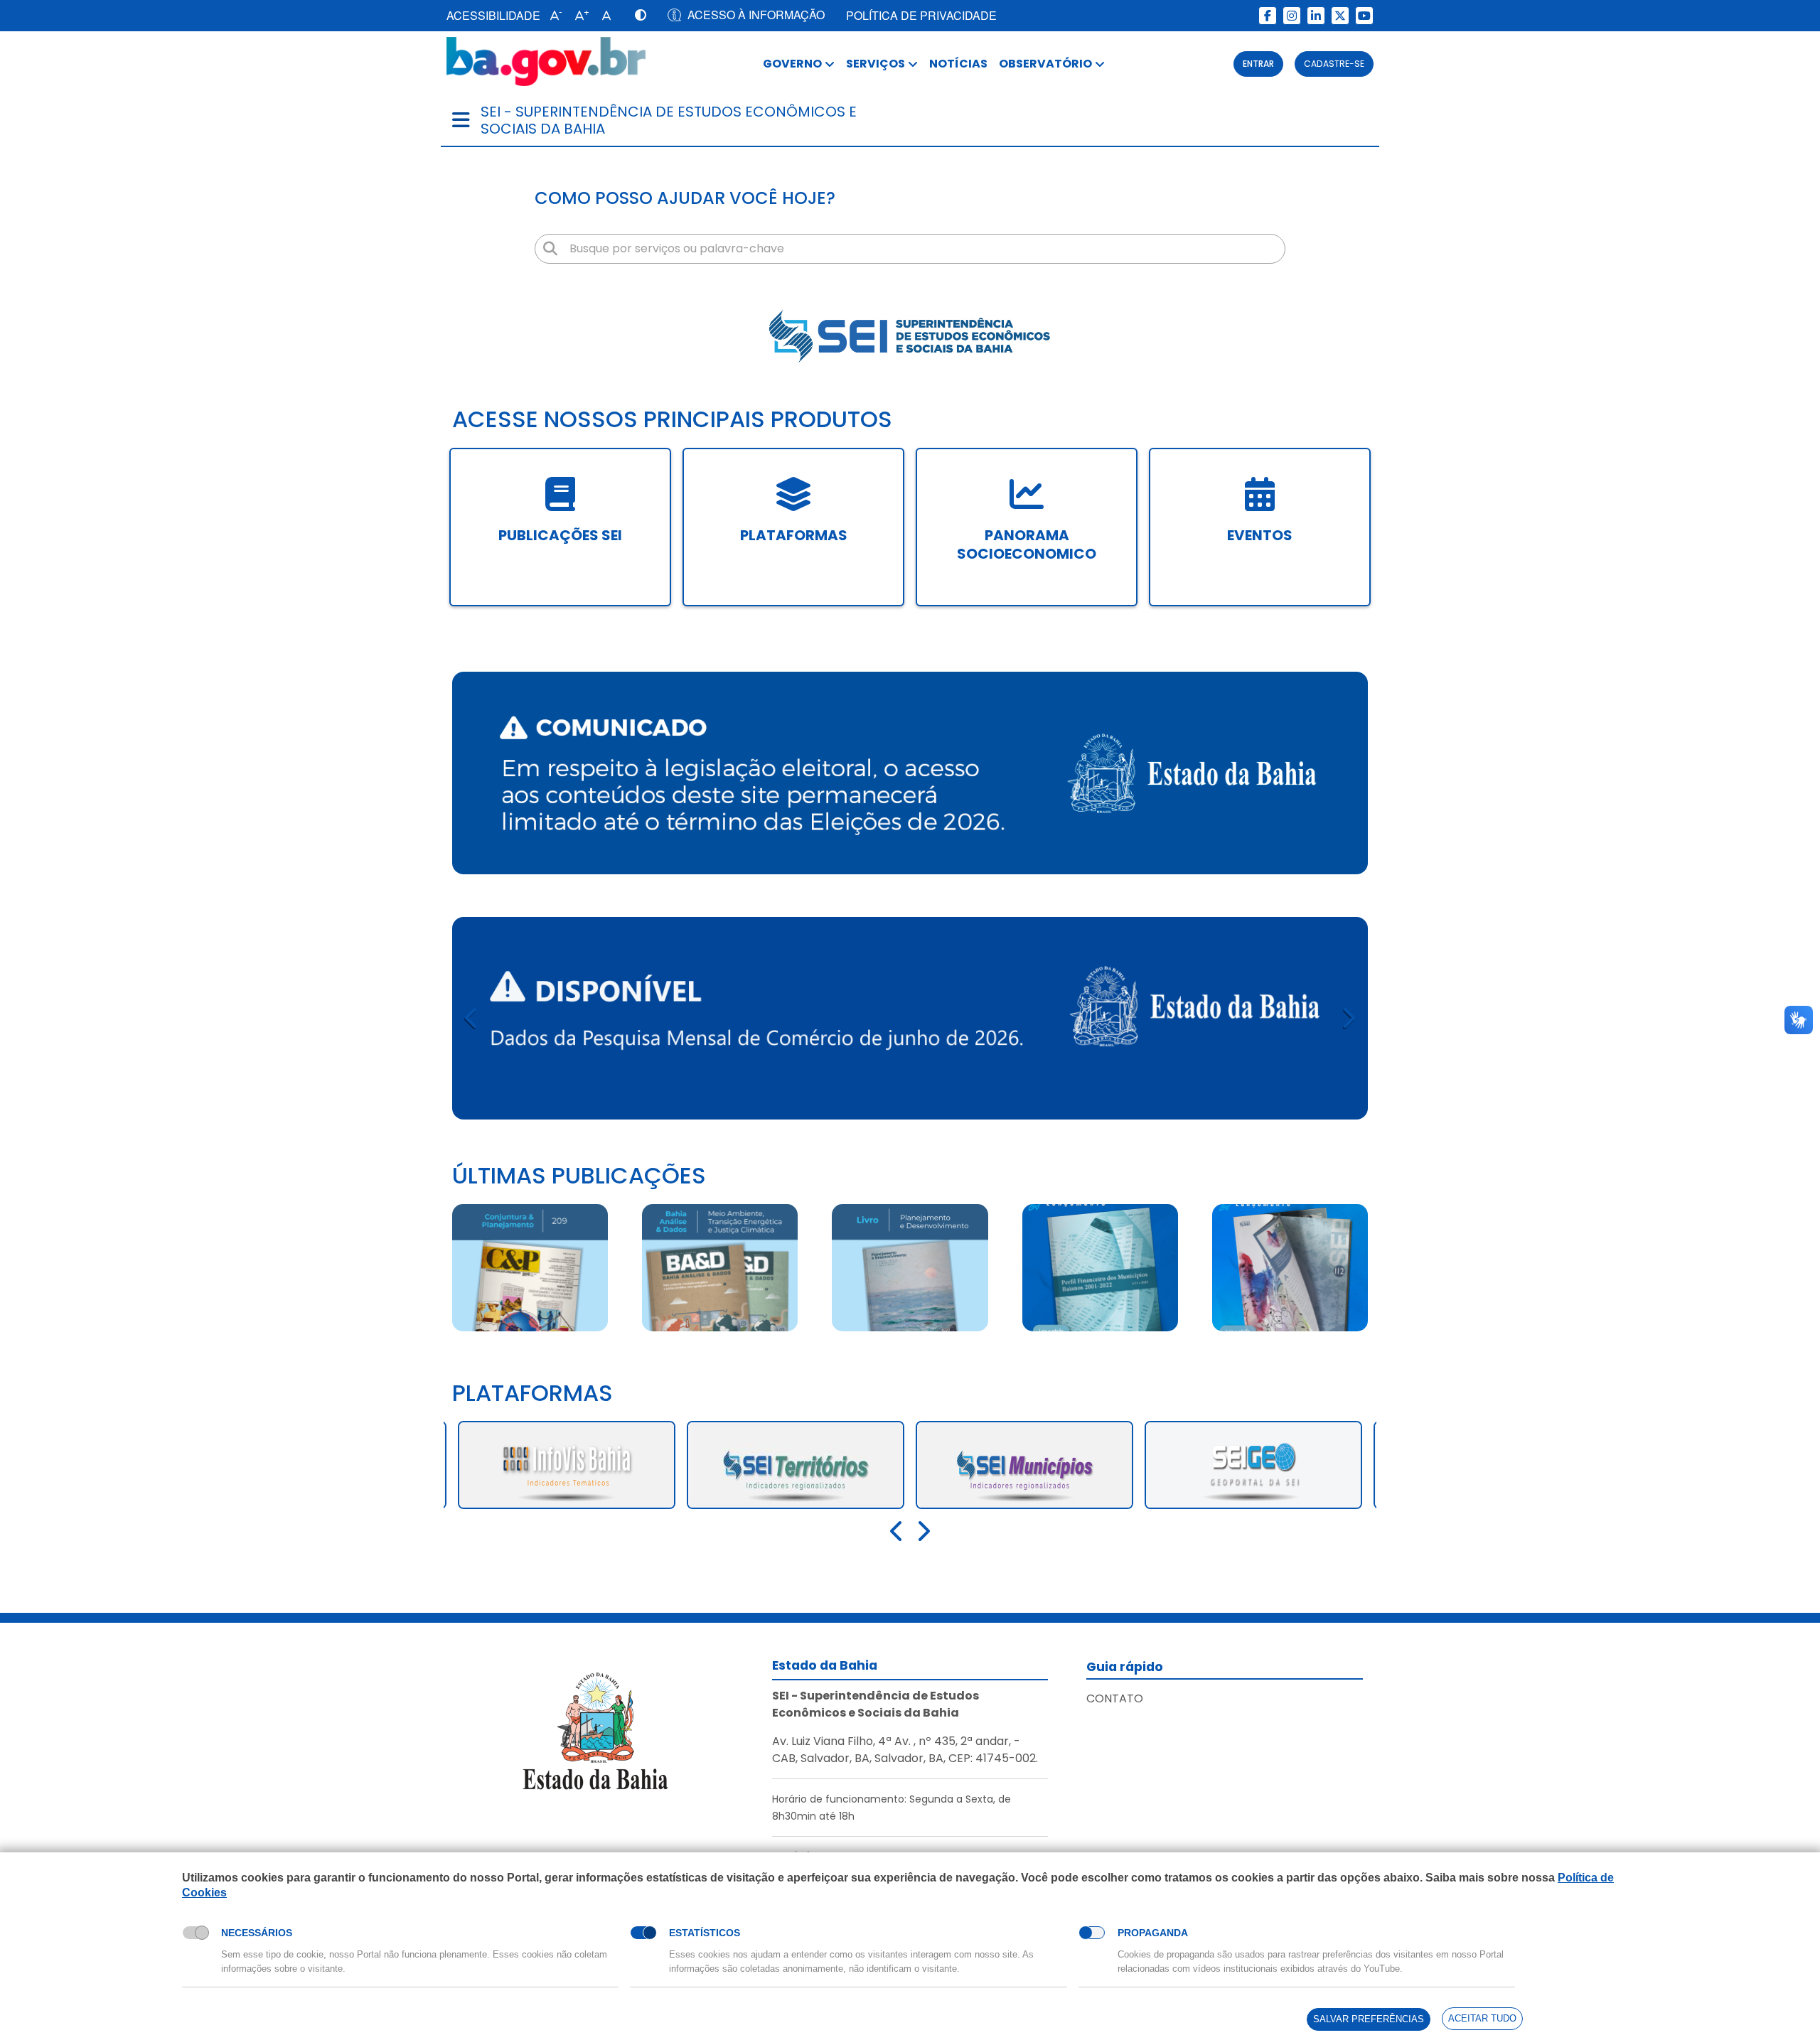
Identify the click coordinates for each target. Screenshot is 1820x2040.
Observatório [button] (1045, 64)
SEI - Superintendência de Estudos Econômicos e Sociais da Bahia (669, 120)
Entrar (1258, 64)
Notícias (958, 64)
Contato (1115, 1698)
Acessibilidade (493, 15)
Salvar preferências (1369, 2019)
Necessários (257, 1933)
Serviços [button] (876, 64)
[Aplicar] (550, 249)
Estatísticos (705, 1933)
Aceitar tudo (1482, 2018)
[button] (553, 16)
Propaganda (1153, 1933)
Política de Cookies (228, 1909)
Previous (472, 1018)
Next (1348, 1018)
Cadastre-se (1334, 64)
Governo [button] (792, 64)
